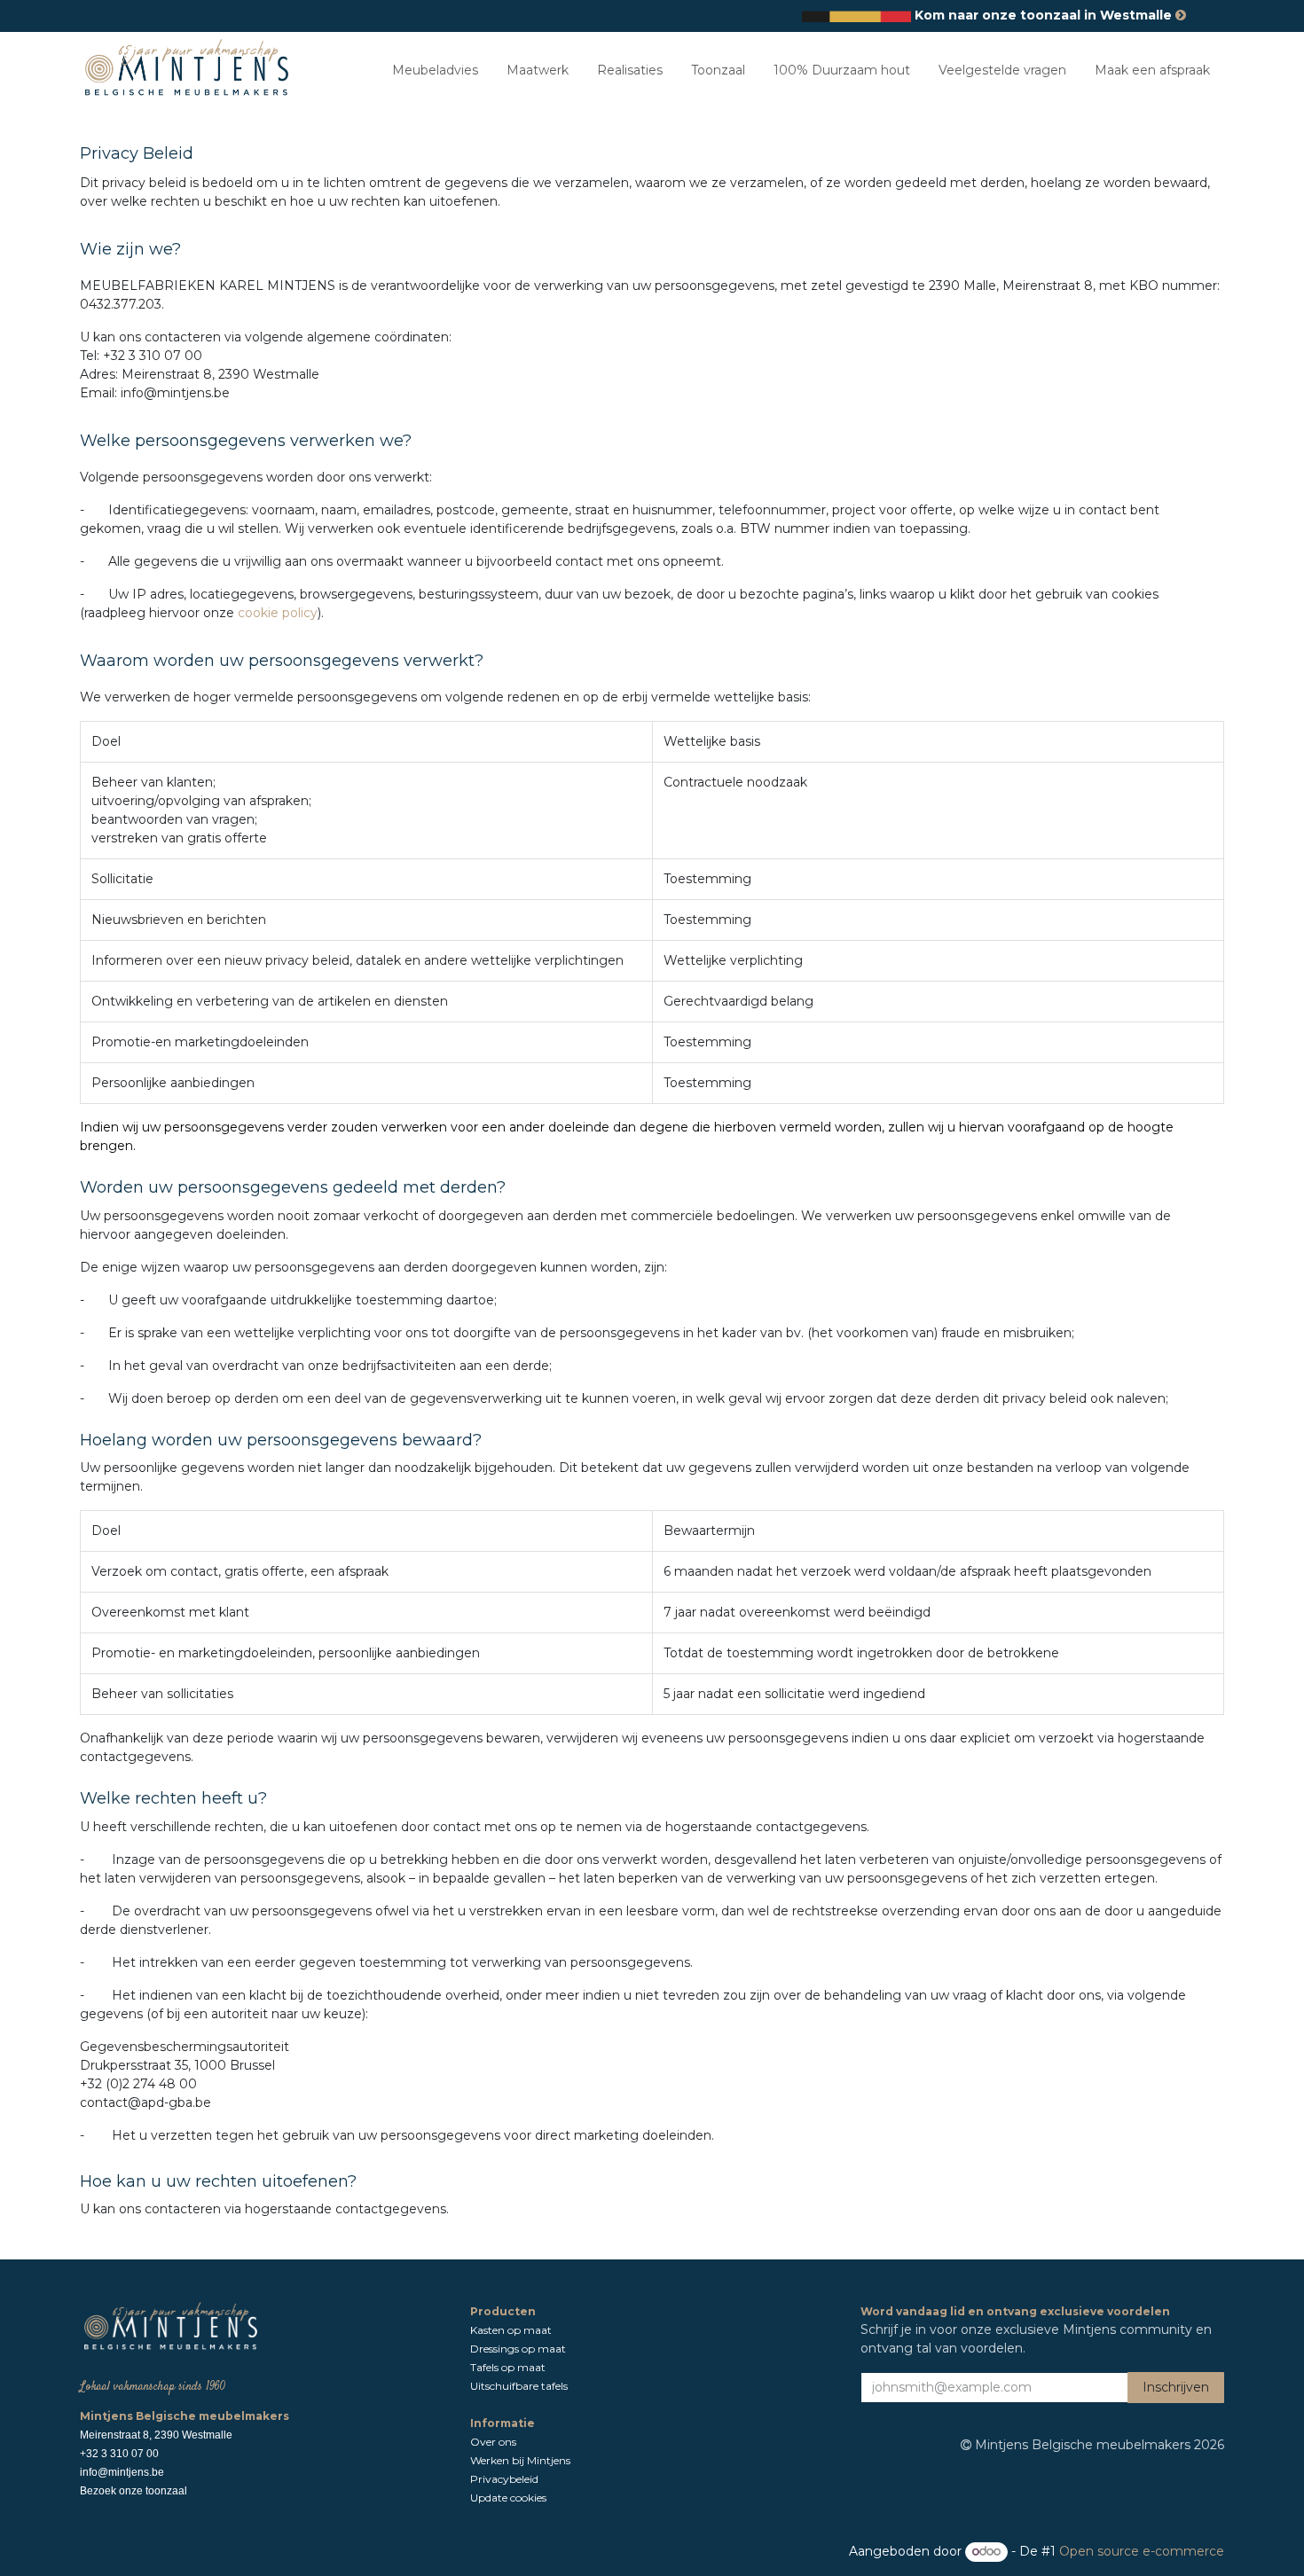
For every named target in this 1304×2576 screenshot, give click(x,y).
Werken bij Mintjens (520, 2460)
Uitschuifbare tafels (520, 2386)
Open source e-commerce (1142, 2551)
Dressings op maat (518, 2349)
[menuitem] (435, 70)
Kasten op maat (511, 2330)
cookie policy (278, 613)
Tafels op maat (508, 2367)
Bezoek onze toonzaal (134, 2491)
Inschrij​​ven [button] (1176, 2387)
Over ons (495, 2442)
